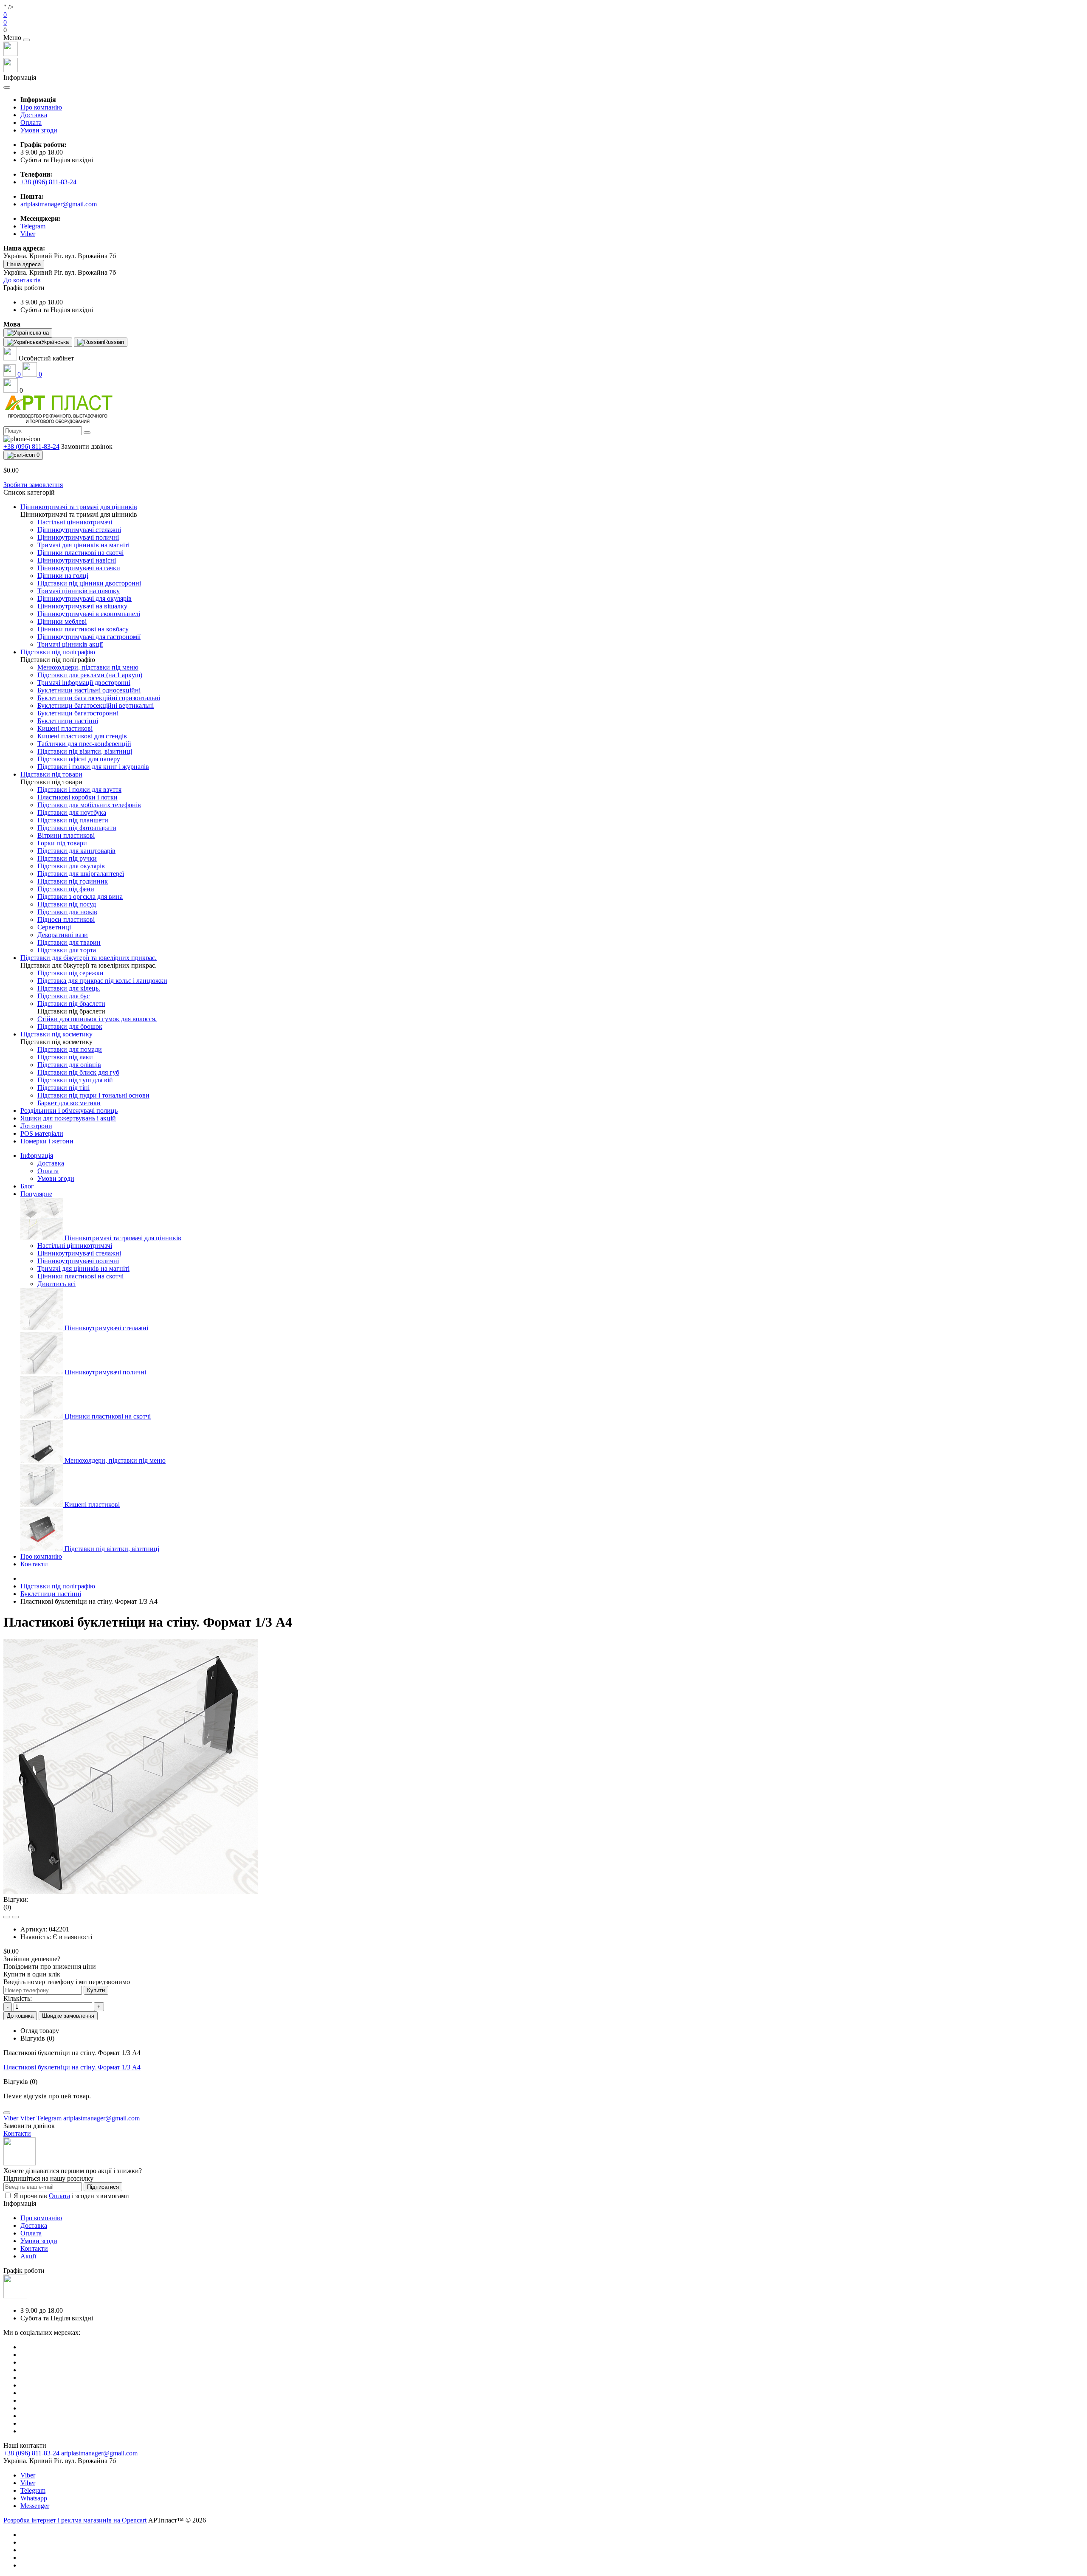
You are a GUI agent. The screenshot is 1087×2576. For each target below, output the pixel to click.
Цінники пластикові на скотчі (80, 1276)
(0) (7, 1907)
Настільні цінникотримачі (75, 1246)
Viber (28, 2475)
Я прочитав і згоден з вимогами (71, 2196)
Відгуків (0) (37, 2038)
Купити (96, 1990)
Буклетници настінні (51, 1594)
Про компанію (41, 107)
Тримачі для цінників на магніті (83, 1268)
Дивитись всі (56, 1284)
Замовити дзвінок (87, 446)
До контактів (22, 280)
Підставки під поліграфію (58, 1586)
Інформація (37, 1156)
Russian (114, 342)
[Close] (26, 40)
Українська (55, 342)
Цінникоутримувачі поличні (78, 1261)
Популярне (36, 1194)
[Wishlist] (7, 1917)
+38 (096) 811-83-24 (48, 182)
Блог (27, 1186)
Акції (28, 2256)
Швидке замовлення (68, 2016)
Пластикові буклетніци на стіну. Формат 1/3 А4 (72, 2067)
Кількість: (18, 1998)
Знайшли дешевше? (32, 1959)
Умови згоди (39, 130)
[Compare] (15, 1917)
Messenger (35, 2506)
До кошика (20, 2016)
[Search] (87, 433)
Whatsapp (34, 2498)
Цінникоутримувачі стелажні (79, 1253)
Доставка (34, 115)
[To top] (7, 2113)
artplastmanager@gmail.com (59, 204)
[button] (543, 30)
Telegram (33, 2490)
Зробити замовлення (33, 485)
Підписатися (103, 2187)
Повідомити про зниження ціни (50, 1966)
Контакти (34, 1564)
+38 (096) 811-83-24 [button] (31, 2453)
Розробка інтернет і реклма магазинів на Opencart (75, 2520)
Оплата (31, 122)
